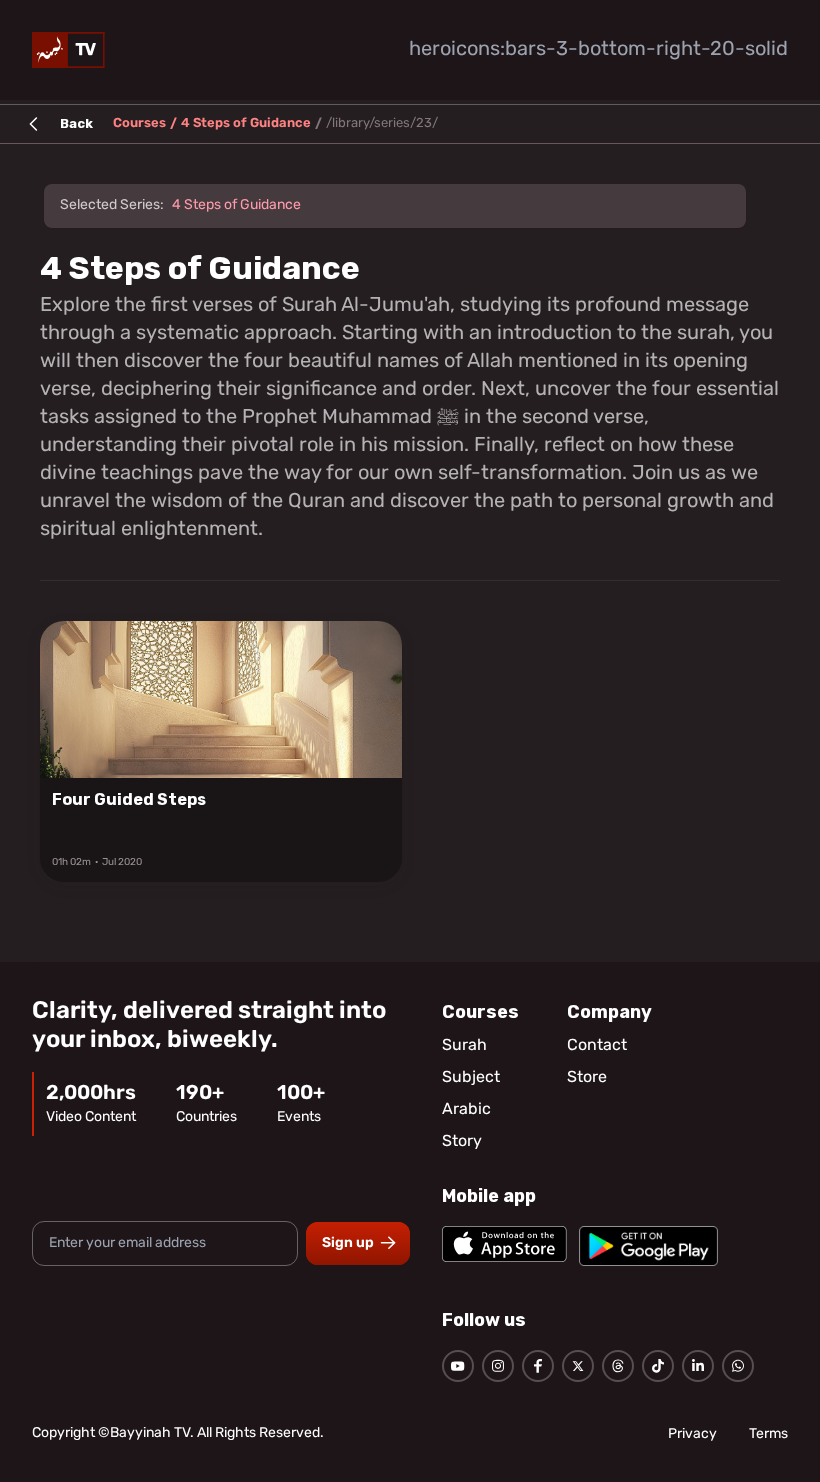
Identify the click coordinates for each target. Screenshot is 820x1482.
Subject (471, 1078)
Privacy (692, 1434)
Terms (768, 1434)
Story (462, 1142)
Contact (597, 1046)
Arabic (466, 1110)
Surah (464, 1046)
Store (587, 1078)
